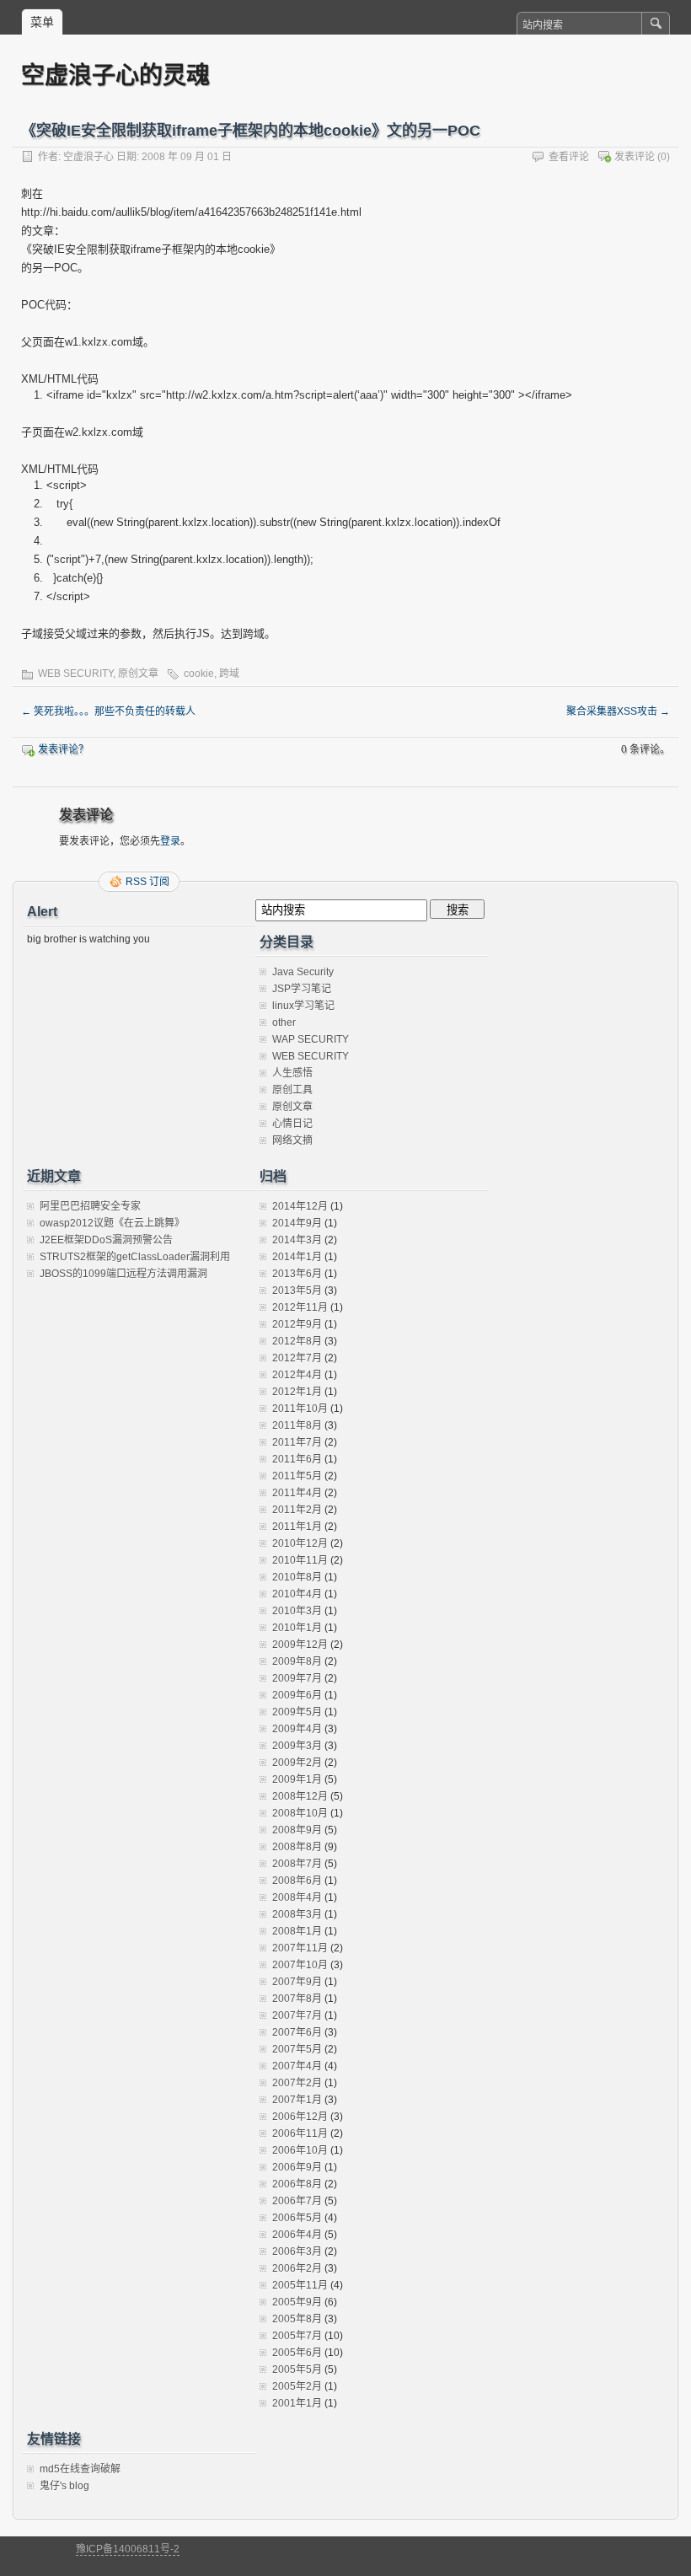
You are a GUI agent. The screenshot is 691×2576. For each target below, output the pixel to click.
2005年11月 (300, 2285)
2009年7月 (297, 1678)
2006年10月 (300, 2150)
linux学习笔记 (303, 1006)
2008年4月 (297, 1897)
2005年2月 (297, 2386)
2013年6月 (297, 1274)
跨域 (229, 674)
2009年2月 (297, 1763)
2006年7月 (297, 2201)
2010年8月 (297, 1577)
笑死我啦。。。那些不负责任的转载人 (108, 711)
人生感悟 (292, 1073)
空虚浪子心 (88, 157)
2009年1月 (297, 1779)
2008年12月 (300, 1796)
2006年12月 (300, 2117)
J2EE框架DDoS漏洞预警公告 (106, 1240)
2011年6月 (297, 1459)
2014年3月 (297, 1240)
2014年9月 (297, 1223)
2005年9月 (297, 2302)
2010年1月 (297, 1628)
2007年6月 (297, 2032)
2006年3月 (297, 2251)
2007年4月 (297, 2066)
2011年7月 (297, 1442)
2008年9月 (297, 1830)
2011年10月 (300, 1409)
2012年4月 (297, 1375)
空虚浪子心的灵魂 (115, 75)
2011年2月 (297, 1510)
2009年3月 (297, 1746)
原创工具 (292, 1090)
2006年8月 (297, 2184)
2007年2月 (297, 2083)
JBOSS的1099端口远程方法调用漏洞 (123, 1274)
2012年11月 (300, 1307)
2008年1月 (297, 1931)
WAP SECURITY (311, 1039)
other (284, 1022)
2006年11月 (300, 2133)
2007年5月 (297, 2049)
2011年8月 (297, 1425)
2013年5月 (297, 1291)
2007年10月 (300, 1965)
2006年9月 (297, 2167)
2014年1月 (297, 1257)
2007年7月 (297, 2015)
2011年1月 (297, 1527)
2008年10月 (300, 1813)
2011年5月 (297, 1476)
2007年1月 (297, 2100)
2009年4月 (297, 1729)
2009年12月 (300, 1645)
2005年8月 (297, 2319)
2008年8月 (297, 1847)
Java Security (303, 972)
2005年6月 (297, 2353)
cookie (199, 674)
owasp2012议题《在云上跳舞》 (112, 1223)
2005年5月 (297, 2369)
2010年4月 (297, 1594)
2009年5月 (297, 1712)
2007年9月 (297, 1982)
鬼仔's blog (64, 2486)
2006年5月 (297, 2218)
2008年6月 (297, 1881)
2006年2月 (297, 2268)
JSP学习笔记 (302, 989)
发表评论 (635, 157)
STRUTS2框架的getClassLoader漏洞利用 (135, 1257)
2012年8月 (297, 1341)
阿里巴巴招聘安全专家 (90, 1206)
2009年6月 (297, 1695)
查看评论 (569, 157)
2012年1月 (297, 1392)
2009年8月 (297, 1661)
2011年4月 (297, 1493)
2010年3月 (297, 1611)
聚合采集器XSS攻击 (618, 711)
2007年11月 (300, 1948)
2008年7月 (297, 1864)
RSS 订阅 (147, 882)
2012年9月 (297, 1324)
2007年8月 (297, 1999)
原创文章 (138, 674)
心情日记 (292, 1124)
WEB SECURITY (75, 674)
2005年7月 (297, 2336)
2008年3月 (297, 1914)
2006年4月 (297, 2235)
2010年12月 (300, 1543)
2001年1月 (297, 2403)
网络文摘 (292, 1140)
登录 (170, 841)
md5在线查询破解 (80, 2469)
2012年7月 (297, 1358)
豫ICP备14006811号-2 (128, 2549)
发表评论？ (63, 749)
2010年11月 (300, 1560)
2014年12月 (300, 1206)
